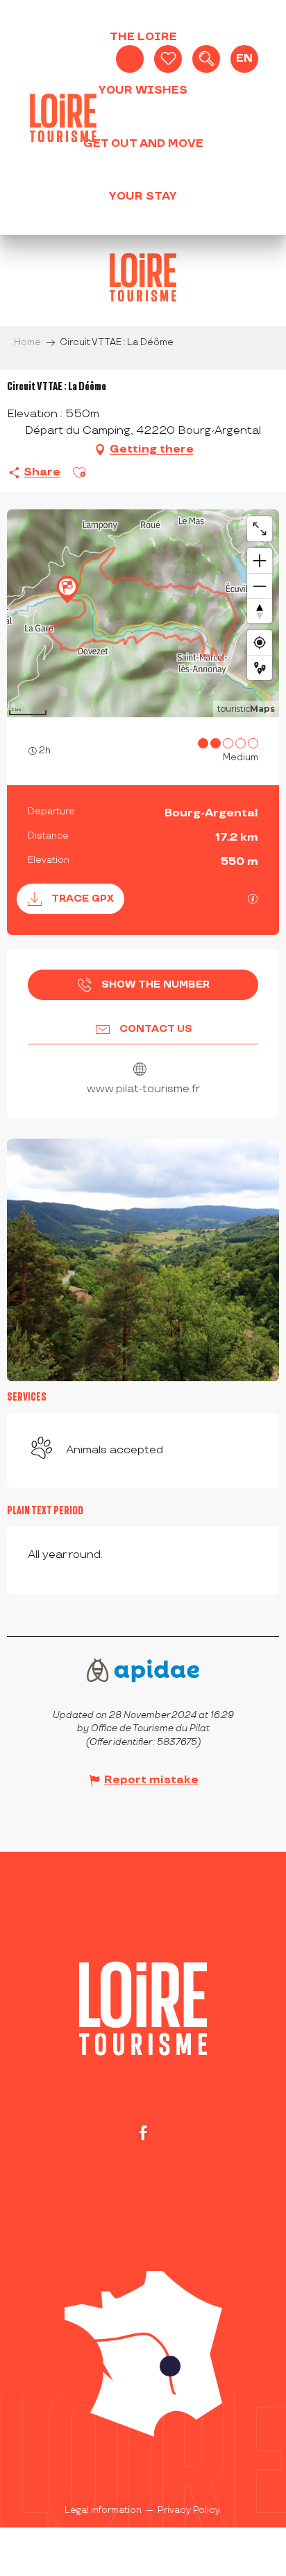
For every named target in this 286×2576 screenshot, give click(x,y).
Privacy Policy (189, 2510)
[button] (206, 59)
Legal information (103, 2510)
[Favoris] (168, 59)
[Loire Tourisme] (63, 118)
